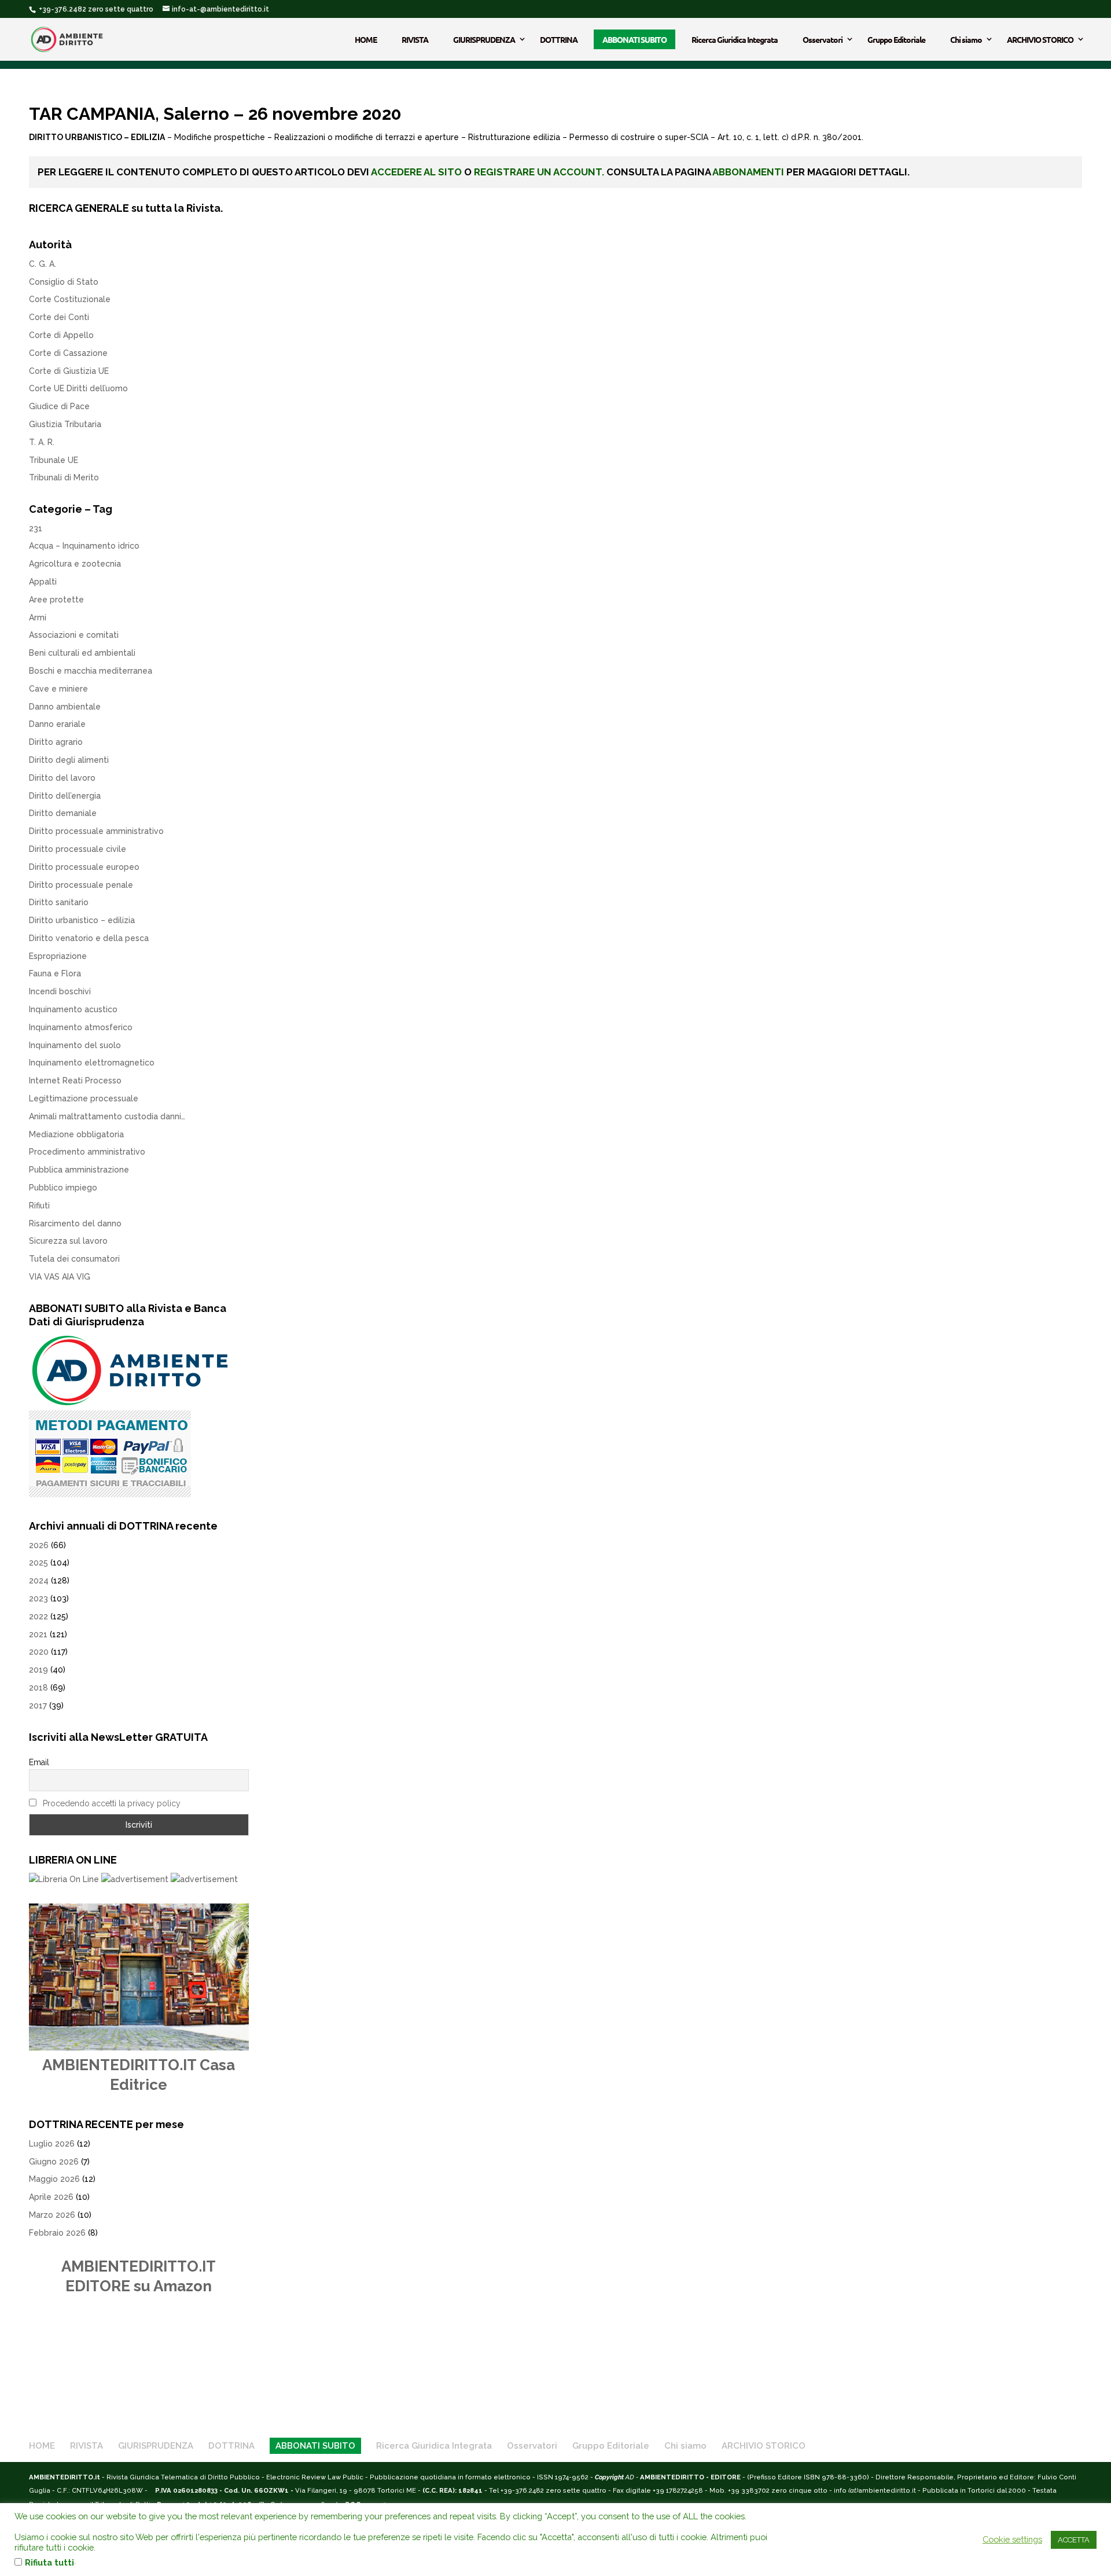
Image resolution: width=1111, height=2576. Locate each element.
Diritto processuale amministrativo (96, 831)
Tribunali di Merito (64, 477)
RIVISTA (415, 39)
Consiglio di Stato (64, 282)
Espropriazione (58, 956)
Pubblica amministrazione (79, 1170)
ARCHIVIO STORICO (1040, 39)
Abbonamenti (748, 172)
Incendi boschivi (60, 991)
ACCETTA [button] (1074, 2540)
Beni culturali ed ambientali (82, 653)
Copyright (609, 2477)
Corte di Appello (61, 335)
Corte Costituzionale (70, 299)
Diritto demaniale (63, 813)
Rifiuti (39, 1206)
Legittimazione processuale (84, 1098)
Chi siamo (966, 39)
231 (36, 528)
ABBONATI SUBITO (634, 39)
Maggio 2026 (54, 2179)
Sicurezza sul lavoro (68, 1241)
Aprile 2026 (51, 2197)
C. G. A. (43, 264)
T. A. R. (42, 442)
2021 (38, 1634)
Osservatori (823, 39)
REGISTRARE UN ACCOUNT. (539, 172)
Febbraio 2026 (57, 2233)
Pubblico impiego (63, 1188)
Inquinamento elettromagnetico (92, 1063)
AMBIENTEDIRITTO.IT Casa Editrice (139, 2075)
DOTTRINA (559, 39)
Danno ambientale (65, 707)
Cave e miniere (58, 689)
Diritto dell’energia (65, 796)
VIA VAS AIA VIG (60, 1277)
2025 (38, 1563)
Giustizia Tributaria (65, 424)
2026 (39, 1545)
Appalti (43, 582)
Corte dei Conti (59, 317)
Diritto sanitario (59, 902)
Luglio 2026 (52, 2144)
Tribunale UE (54, 460)
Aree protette (56, 600)
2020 (39, 1652)
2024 (39, 1581)
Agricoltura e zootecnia (75, 564)
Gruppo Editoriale (896, 39)
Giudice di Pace (59, 406)
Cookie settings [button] (1012, 2539)
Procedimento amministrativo (87, 1152)
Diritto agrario (56, 742)
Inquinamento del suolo (75, 1045)
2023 (38, 1598)
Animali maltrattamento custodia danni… (107, 1116)
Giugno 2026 (54, 2162)
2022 (38, 1616)
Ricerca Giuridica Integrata (735, 39)
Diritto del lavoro (62, 778)
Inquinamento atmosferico (81, 1027)
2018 (38, 1688)
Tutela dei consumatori (74, 1259)
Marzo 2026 (52, 2215)
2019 (38, 1670)
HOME (366, 39)
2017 (38, 1706)
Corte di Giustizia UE (69, 371)
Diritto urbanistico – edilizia (82, 920)
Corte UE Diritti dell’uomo (78, 388)
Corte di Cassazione (68, 353)
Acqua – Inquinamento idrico (84, 546)
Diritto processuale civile (78, 849)
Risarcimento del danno (75, 1223)
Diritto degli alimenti (69, 760)
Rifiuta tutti (49, 2562)
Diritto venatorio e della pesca (89, 938)
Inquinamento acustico (73, 1009)
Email (39, 1762)
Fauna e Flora (55, 973)
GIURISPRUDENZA (484, 39)
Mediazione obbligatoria (76, 1134)
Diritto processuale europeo (84, 867)
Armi (38, 618)
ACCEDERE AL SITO (416, 172)
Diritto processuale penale (81, 885)
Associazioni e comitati (74, 635)
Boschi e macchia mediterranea (91, 671)
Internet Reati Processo (75, 1081)
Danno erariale (57, 724)
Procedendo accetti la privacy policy (112, 1803)
